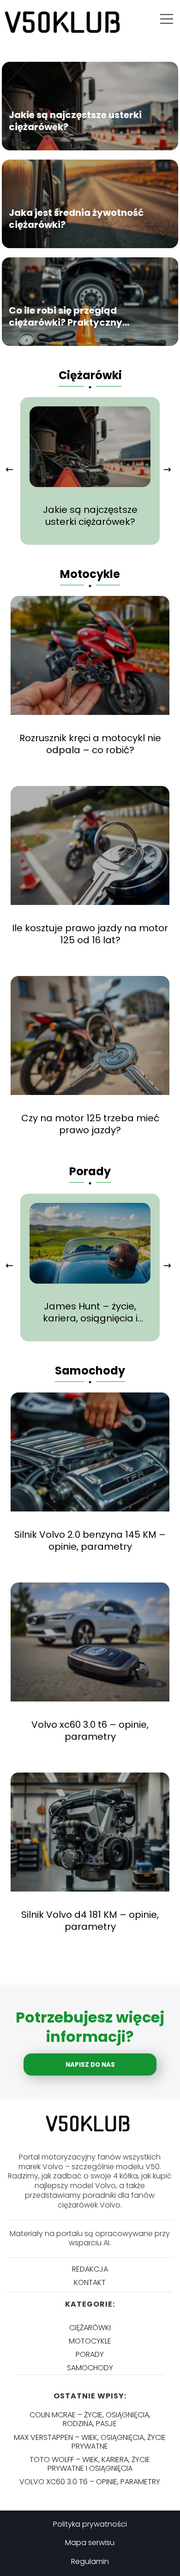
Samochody (90, 1371)
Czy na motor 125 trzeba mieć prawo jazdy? (90, 1124)
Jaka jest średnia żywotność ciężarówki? (76, 219)
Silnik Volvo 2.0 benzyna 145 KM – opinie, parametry (90, 1541)
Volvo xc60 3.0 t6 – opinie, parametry (90, 1731)
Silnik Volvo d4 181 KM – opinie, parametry (90, 1921)
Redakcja (90, 2269)
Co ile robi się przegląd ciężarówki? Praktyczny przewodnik (66, 316)
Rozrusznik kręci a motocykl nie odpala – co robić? (90, 744)
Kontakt (90, 2282)
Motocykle (90, 574)
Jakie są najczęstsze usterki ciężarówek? (75, 121)
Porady (90, 1171)
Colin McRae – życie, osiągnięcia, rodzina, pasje (90, 2419)
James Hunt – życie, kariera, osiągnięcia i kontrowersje (90, 1312)
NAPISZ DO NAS (90, 2065)
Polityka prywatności (90, 2524)
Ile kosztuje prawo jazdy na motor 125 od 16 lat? (90, 934)
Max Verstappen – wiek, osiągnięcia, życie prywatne (90, 2442)
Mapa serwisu (90, 2543)
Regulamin (90, 2561)
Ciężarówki (90, 375)
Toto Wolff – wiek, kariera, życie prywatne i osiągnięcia (90, 2464)
